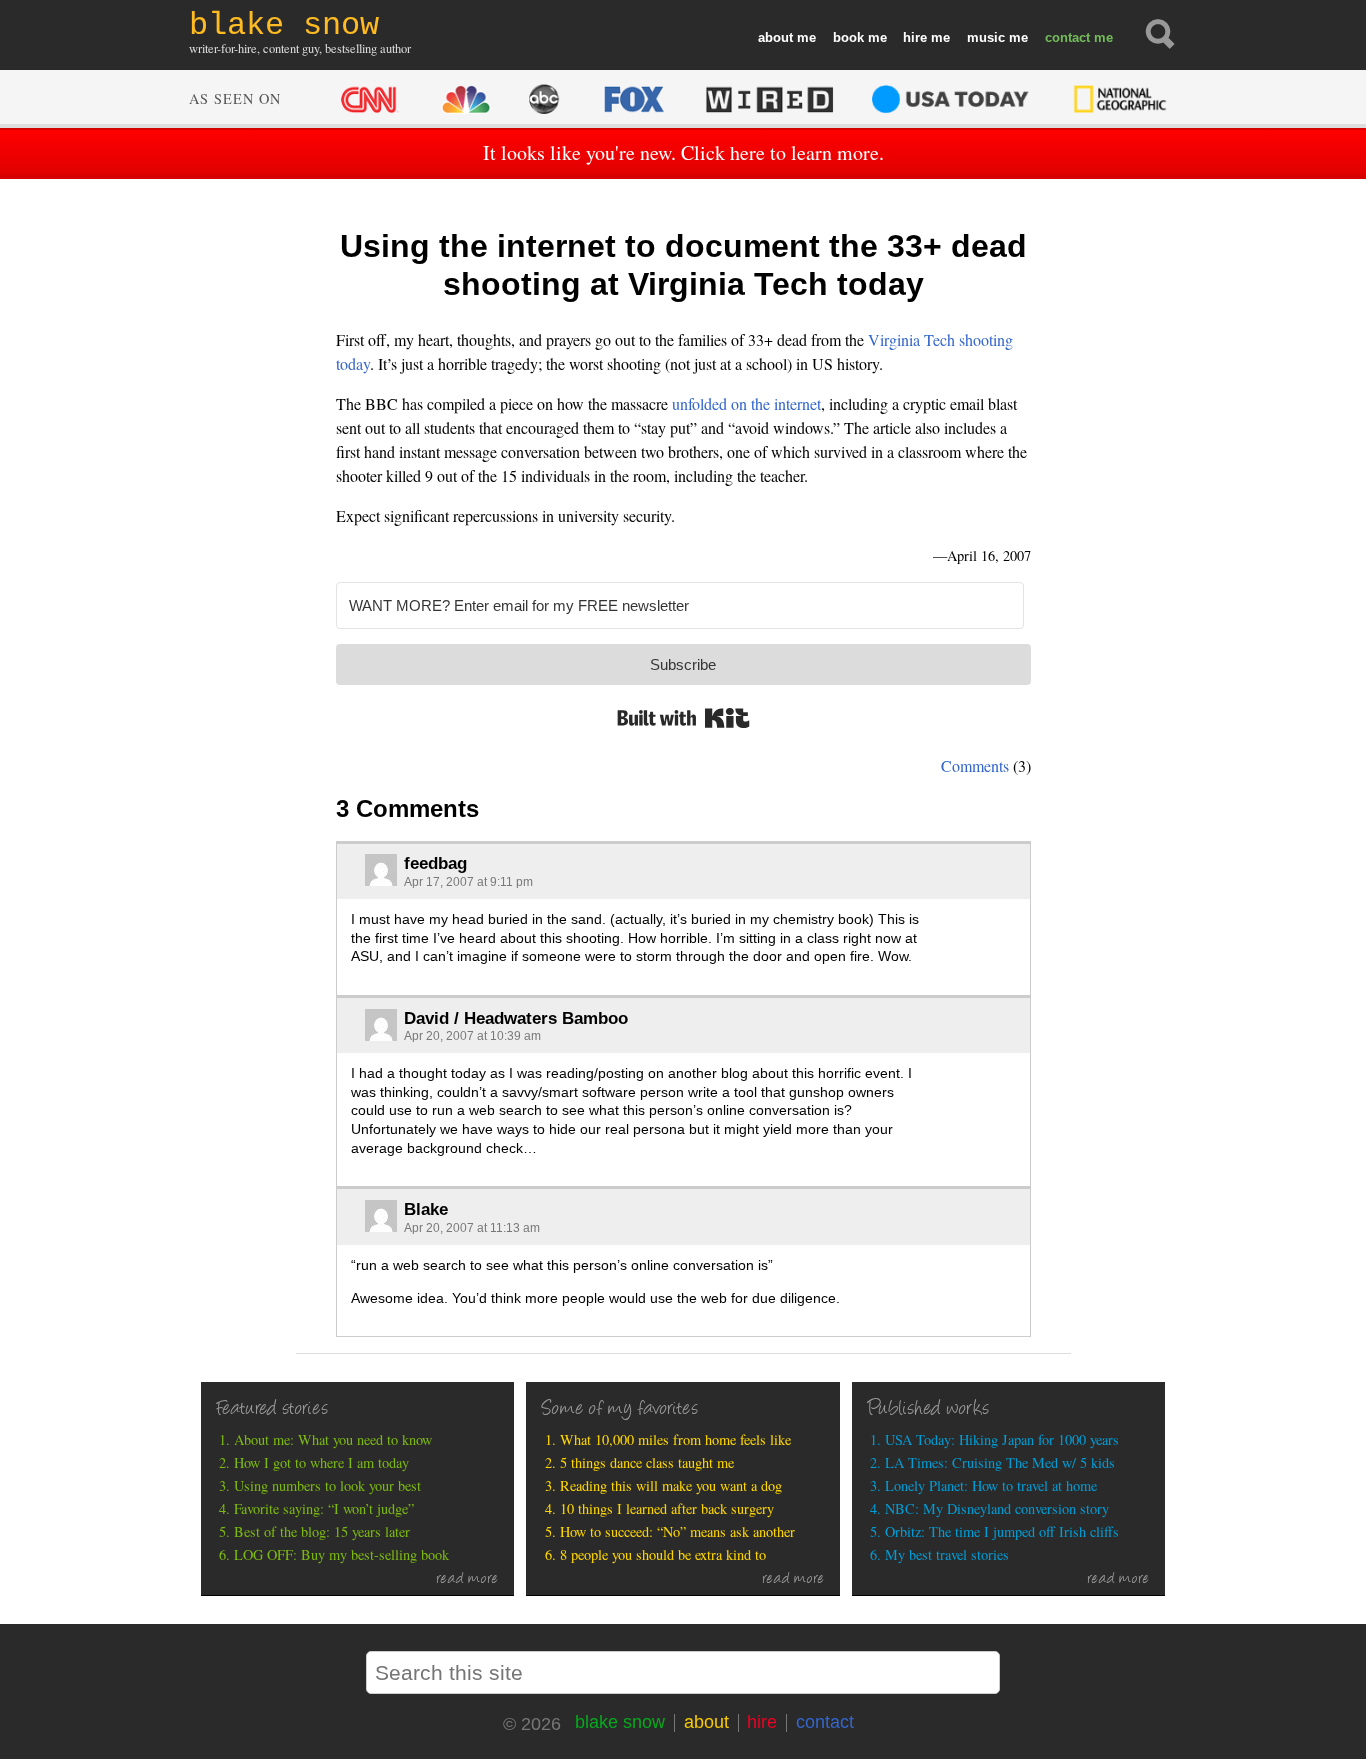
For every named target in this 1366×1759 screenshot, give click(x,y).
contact (1067, 37)
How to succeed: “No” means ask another (677, 1531)
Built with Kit (683, 718)
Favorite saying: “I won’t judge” (324, 1508)
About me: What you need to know (333, 1439)
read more (467, 1580)
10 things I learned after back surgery (667, 1508)
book (848, 37)
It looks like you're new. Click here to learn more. (683, 152)
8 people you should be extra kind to (663, 1554)
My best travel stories (947, 1554)
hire (915, 37)
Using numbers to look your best (327, 1485)
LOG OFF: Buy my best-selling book (341, 1554)
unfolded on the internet (746, 403)
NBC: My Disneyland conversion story (997, 1508)
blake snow (620, 1722)
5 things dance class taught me (647, 1462)
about (775, 37)
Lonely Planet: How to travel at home (991, 1485)
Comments (975, 765)
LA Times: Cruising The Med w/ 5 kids (1000, 1462)
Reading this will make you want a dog (671, 1485)
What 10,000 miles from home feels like (675, 1439)
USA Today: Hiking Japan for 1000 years (1002, 1439)
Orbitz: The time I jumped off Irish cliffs (1002, 1531)
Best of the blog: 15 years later (322, 1531)
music (986, 37)
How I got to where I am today (321, 1462)
